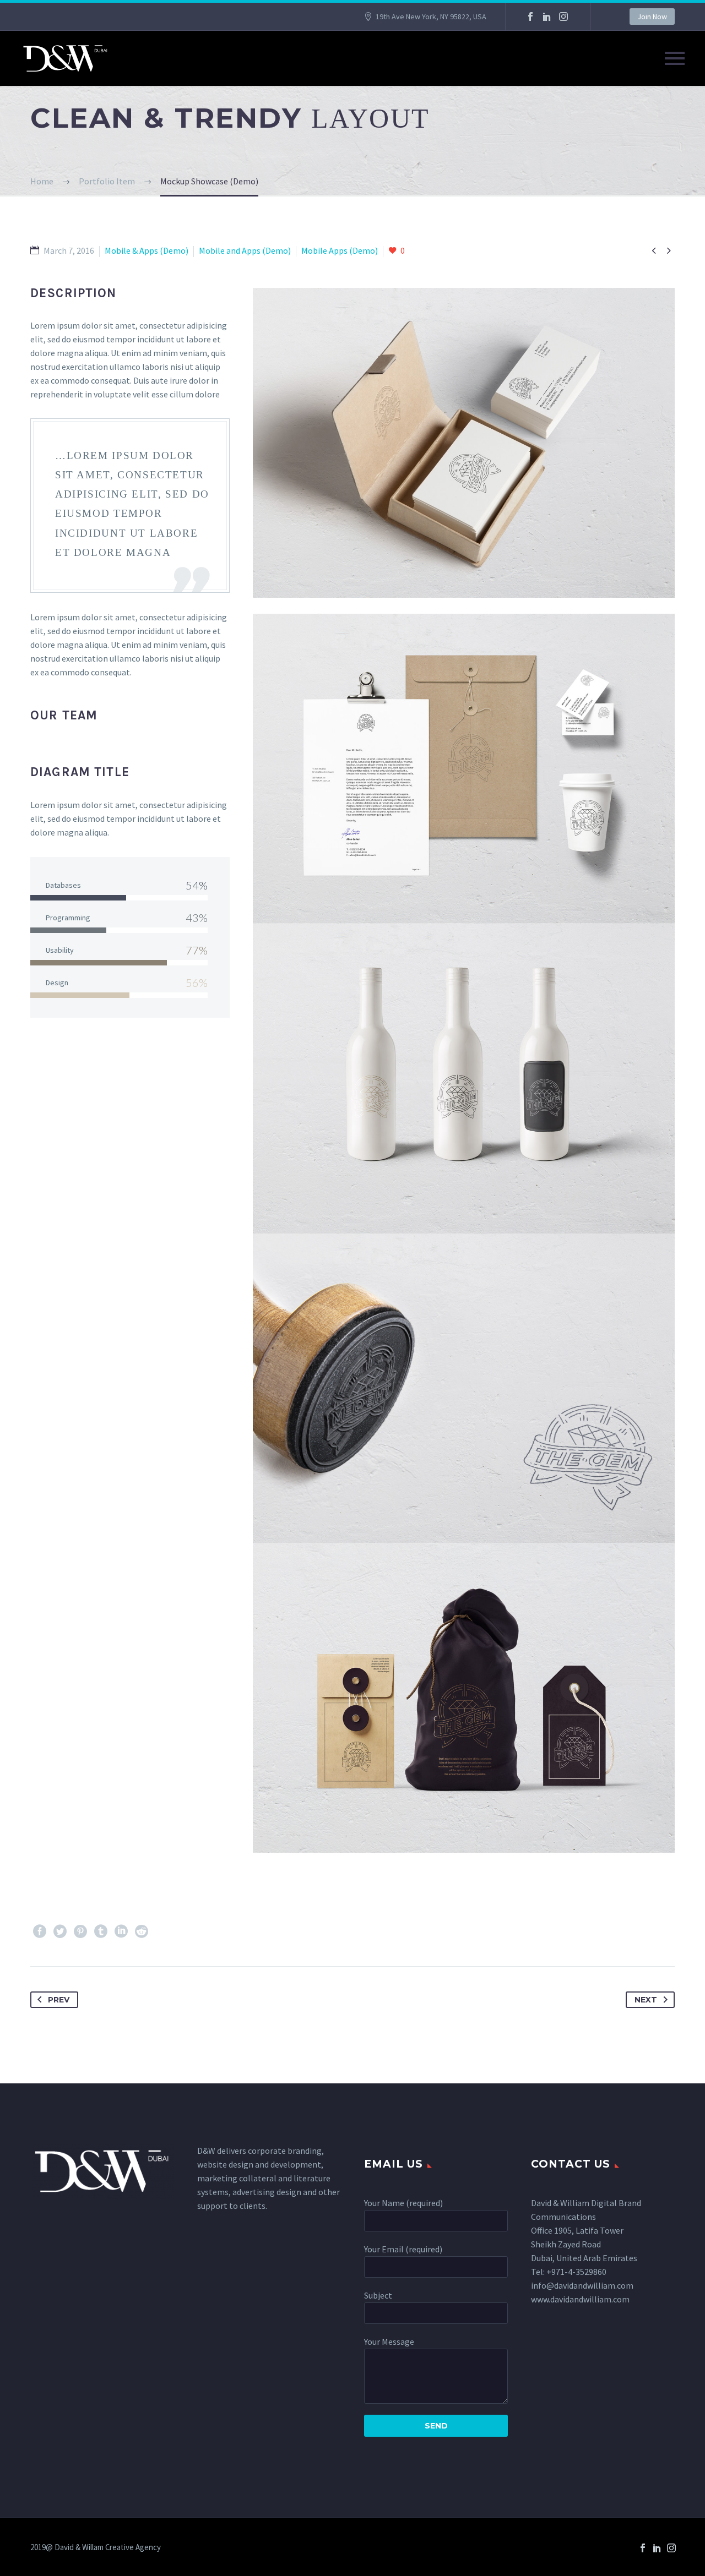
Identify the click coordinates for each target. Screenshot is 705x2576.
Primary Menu (675, 58)
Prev (59, 2000)
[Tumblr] (101, 1931)
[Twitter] (60, 1931)
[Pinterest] (80, 1931)
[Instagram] (563, 17)
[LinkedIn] (547, 17)
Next (646, 2000)
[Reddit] (142, 1931)
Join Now (652, 17)
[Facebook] (530, 17)
